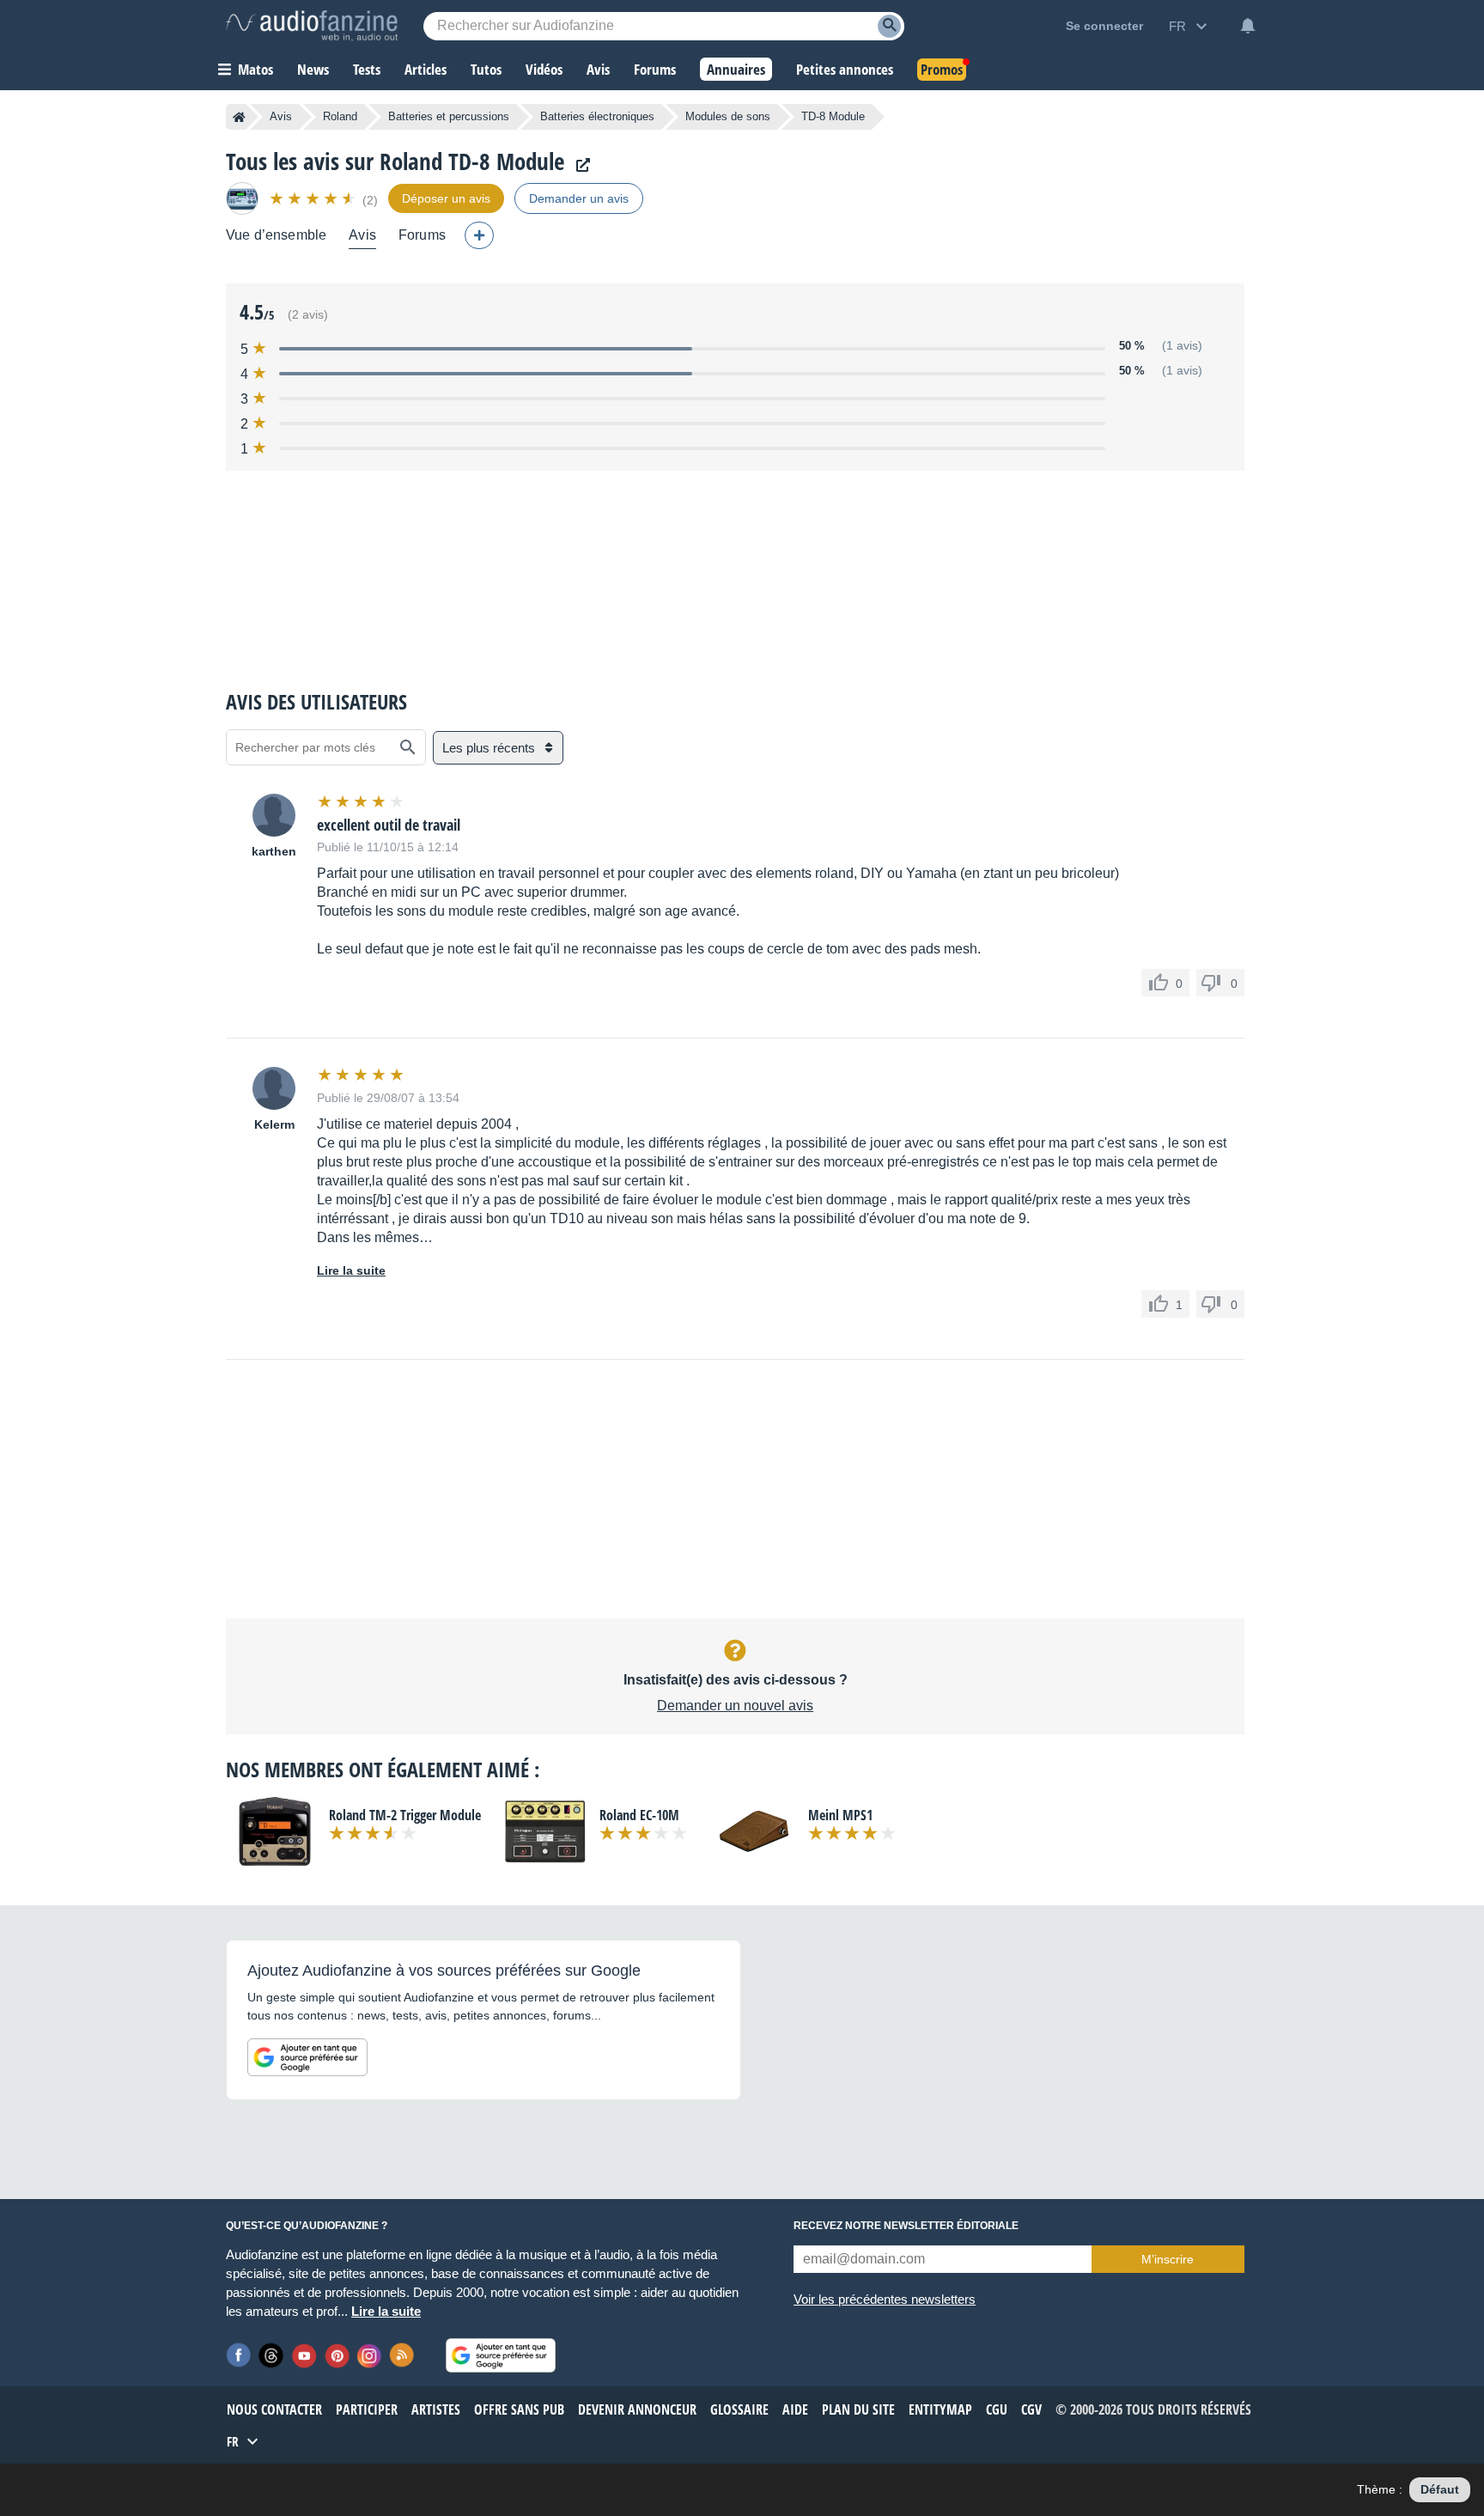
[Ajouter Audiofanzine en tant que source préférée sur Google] (307, 2057)
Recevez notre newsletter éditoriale (906, 2226)
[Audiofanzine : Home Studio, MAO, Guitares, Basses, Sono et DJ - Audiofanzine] (312, 26)
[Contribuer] (479, 235)
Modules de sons (728, 116)
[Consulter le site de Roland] (579, 165)
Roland (340, 116)
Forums (422, 235)
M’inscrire (1168, 2259)
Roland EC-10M (639, 1815)
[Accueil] (239, 117)
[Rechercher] (408, 747)
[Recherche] (889, 26)
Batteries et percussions (449, 116)
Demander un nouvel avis (735, 1706)
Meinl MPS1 (840, 1815)
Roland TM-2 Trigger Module (405, 1815)
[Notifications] (1248, 26)
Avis (281, 116)
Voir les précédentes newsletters (885, 2299)
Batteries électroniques (597, 116)
